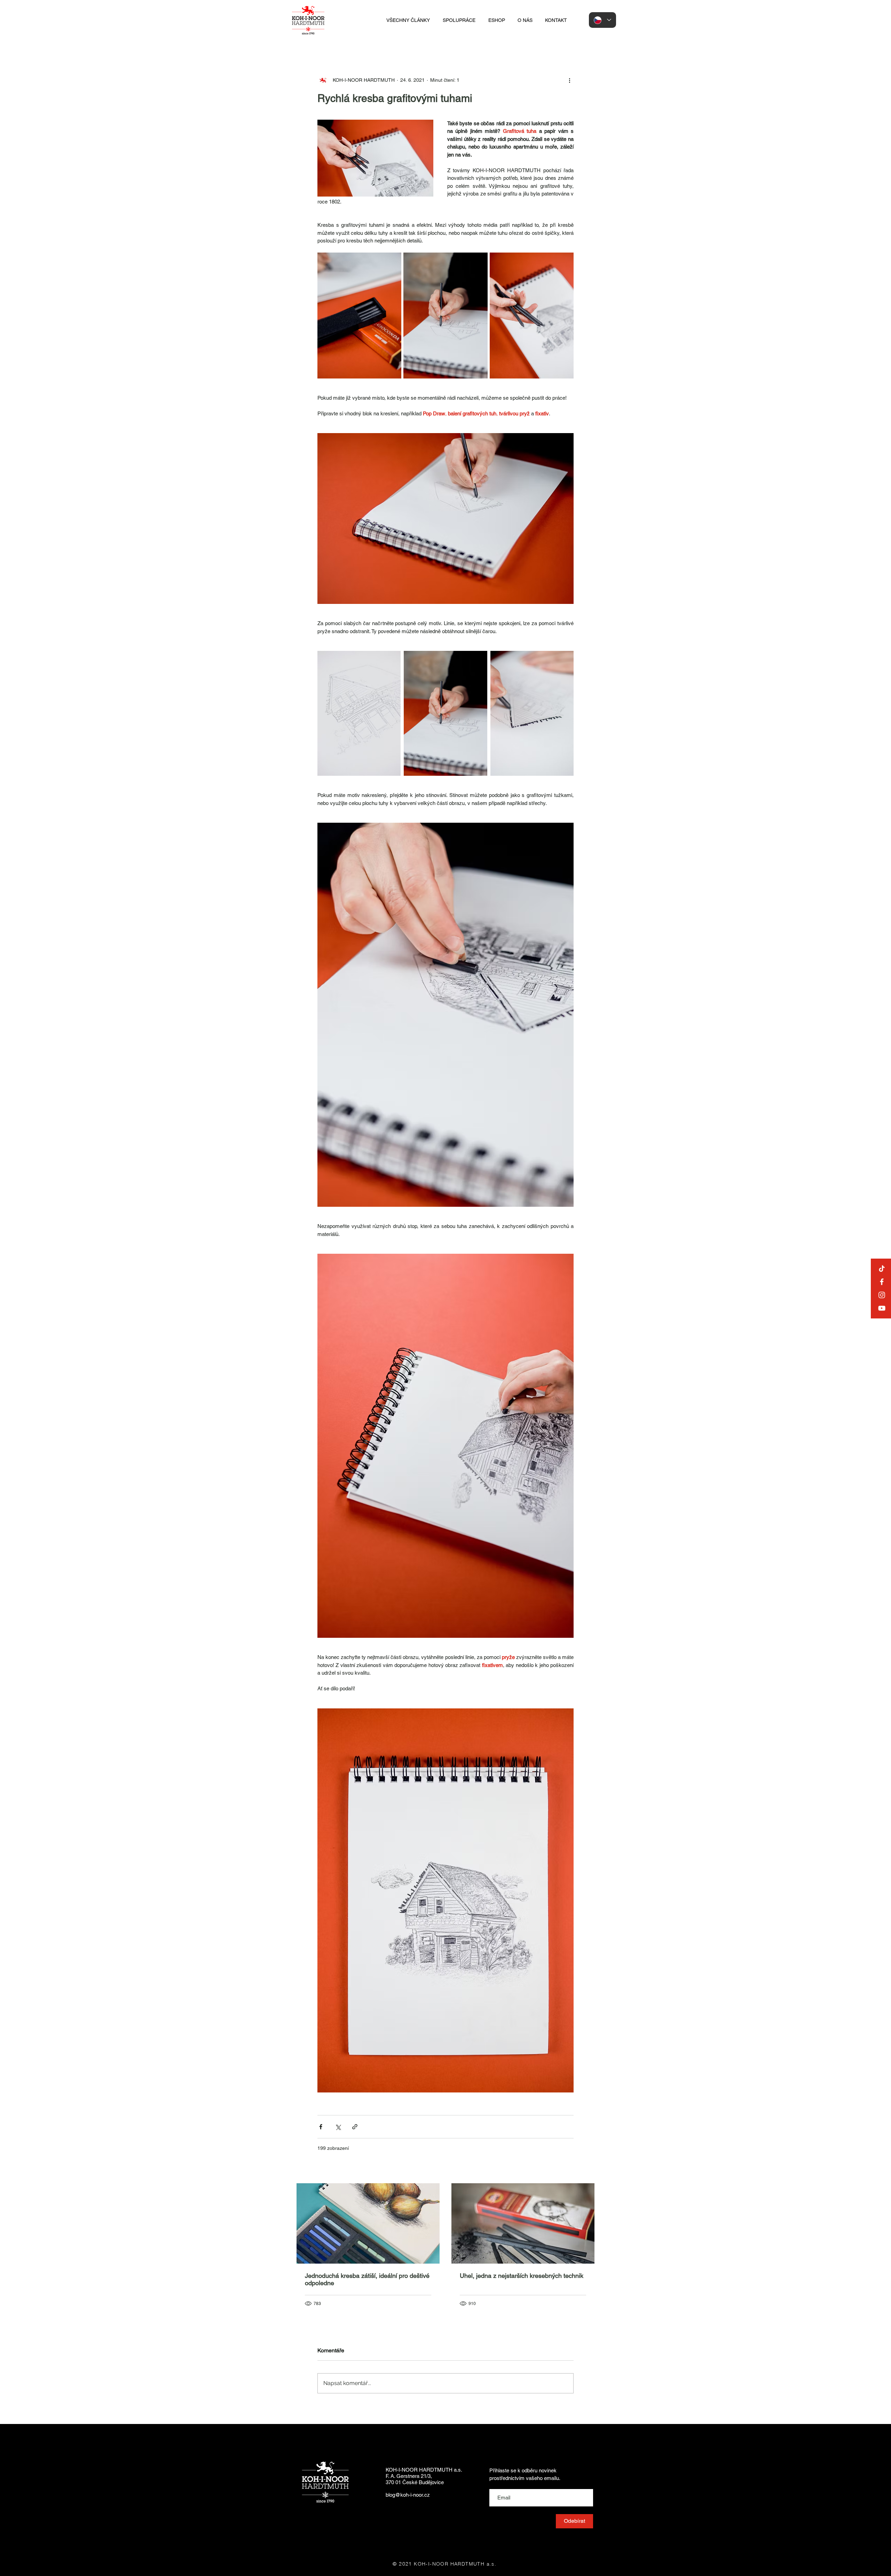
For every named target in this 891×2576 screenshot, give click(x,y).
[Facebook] (882, 1282)
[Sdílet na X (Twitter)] (338, 2127)
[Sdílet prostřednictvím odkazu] (355, 2127)
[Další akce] (569, 80)
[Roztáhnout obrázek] (359, 316)
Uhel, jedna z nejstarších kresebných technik (522, 2276)
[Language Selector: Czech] (602, 20)
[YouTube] (882, 1308)
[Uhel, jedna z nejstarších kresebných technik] (523, 2223)
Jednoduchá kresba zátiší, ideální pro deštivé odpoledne (367, 2279)
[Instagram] (882, 1295)
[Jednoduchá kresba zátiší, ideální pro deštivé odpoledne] (368, 2223)
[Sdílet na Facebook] (321, 2127)
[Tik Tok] (882, 1269)
